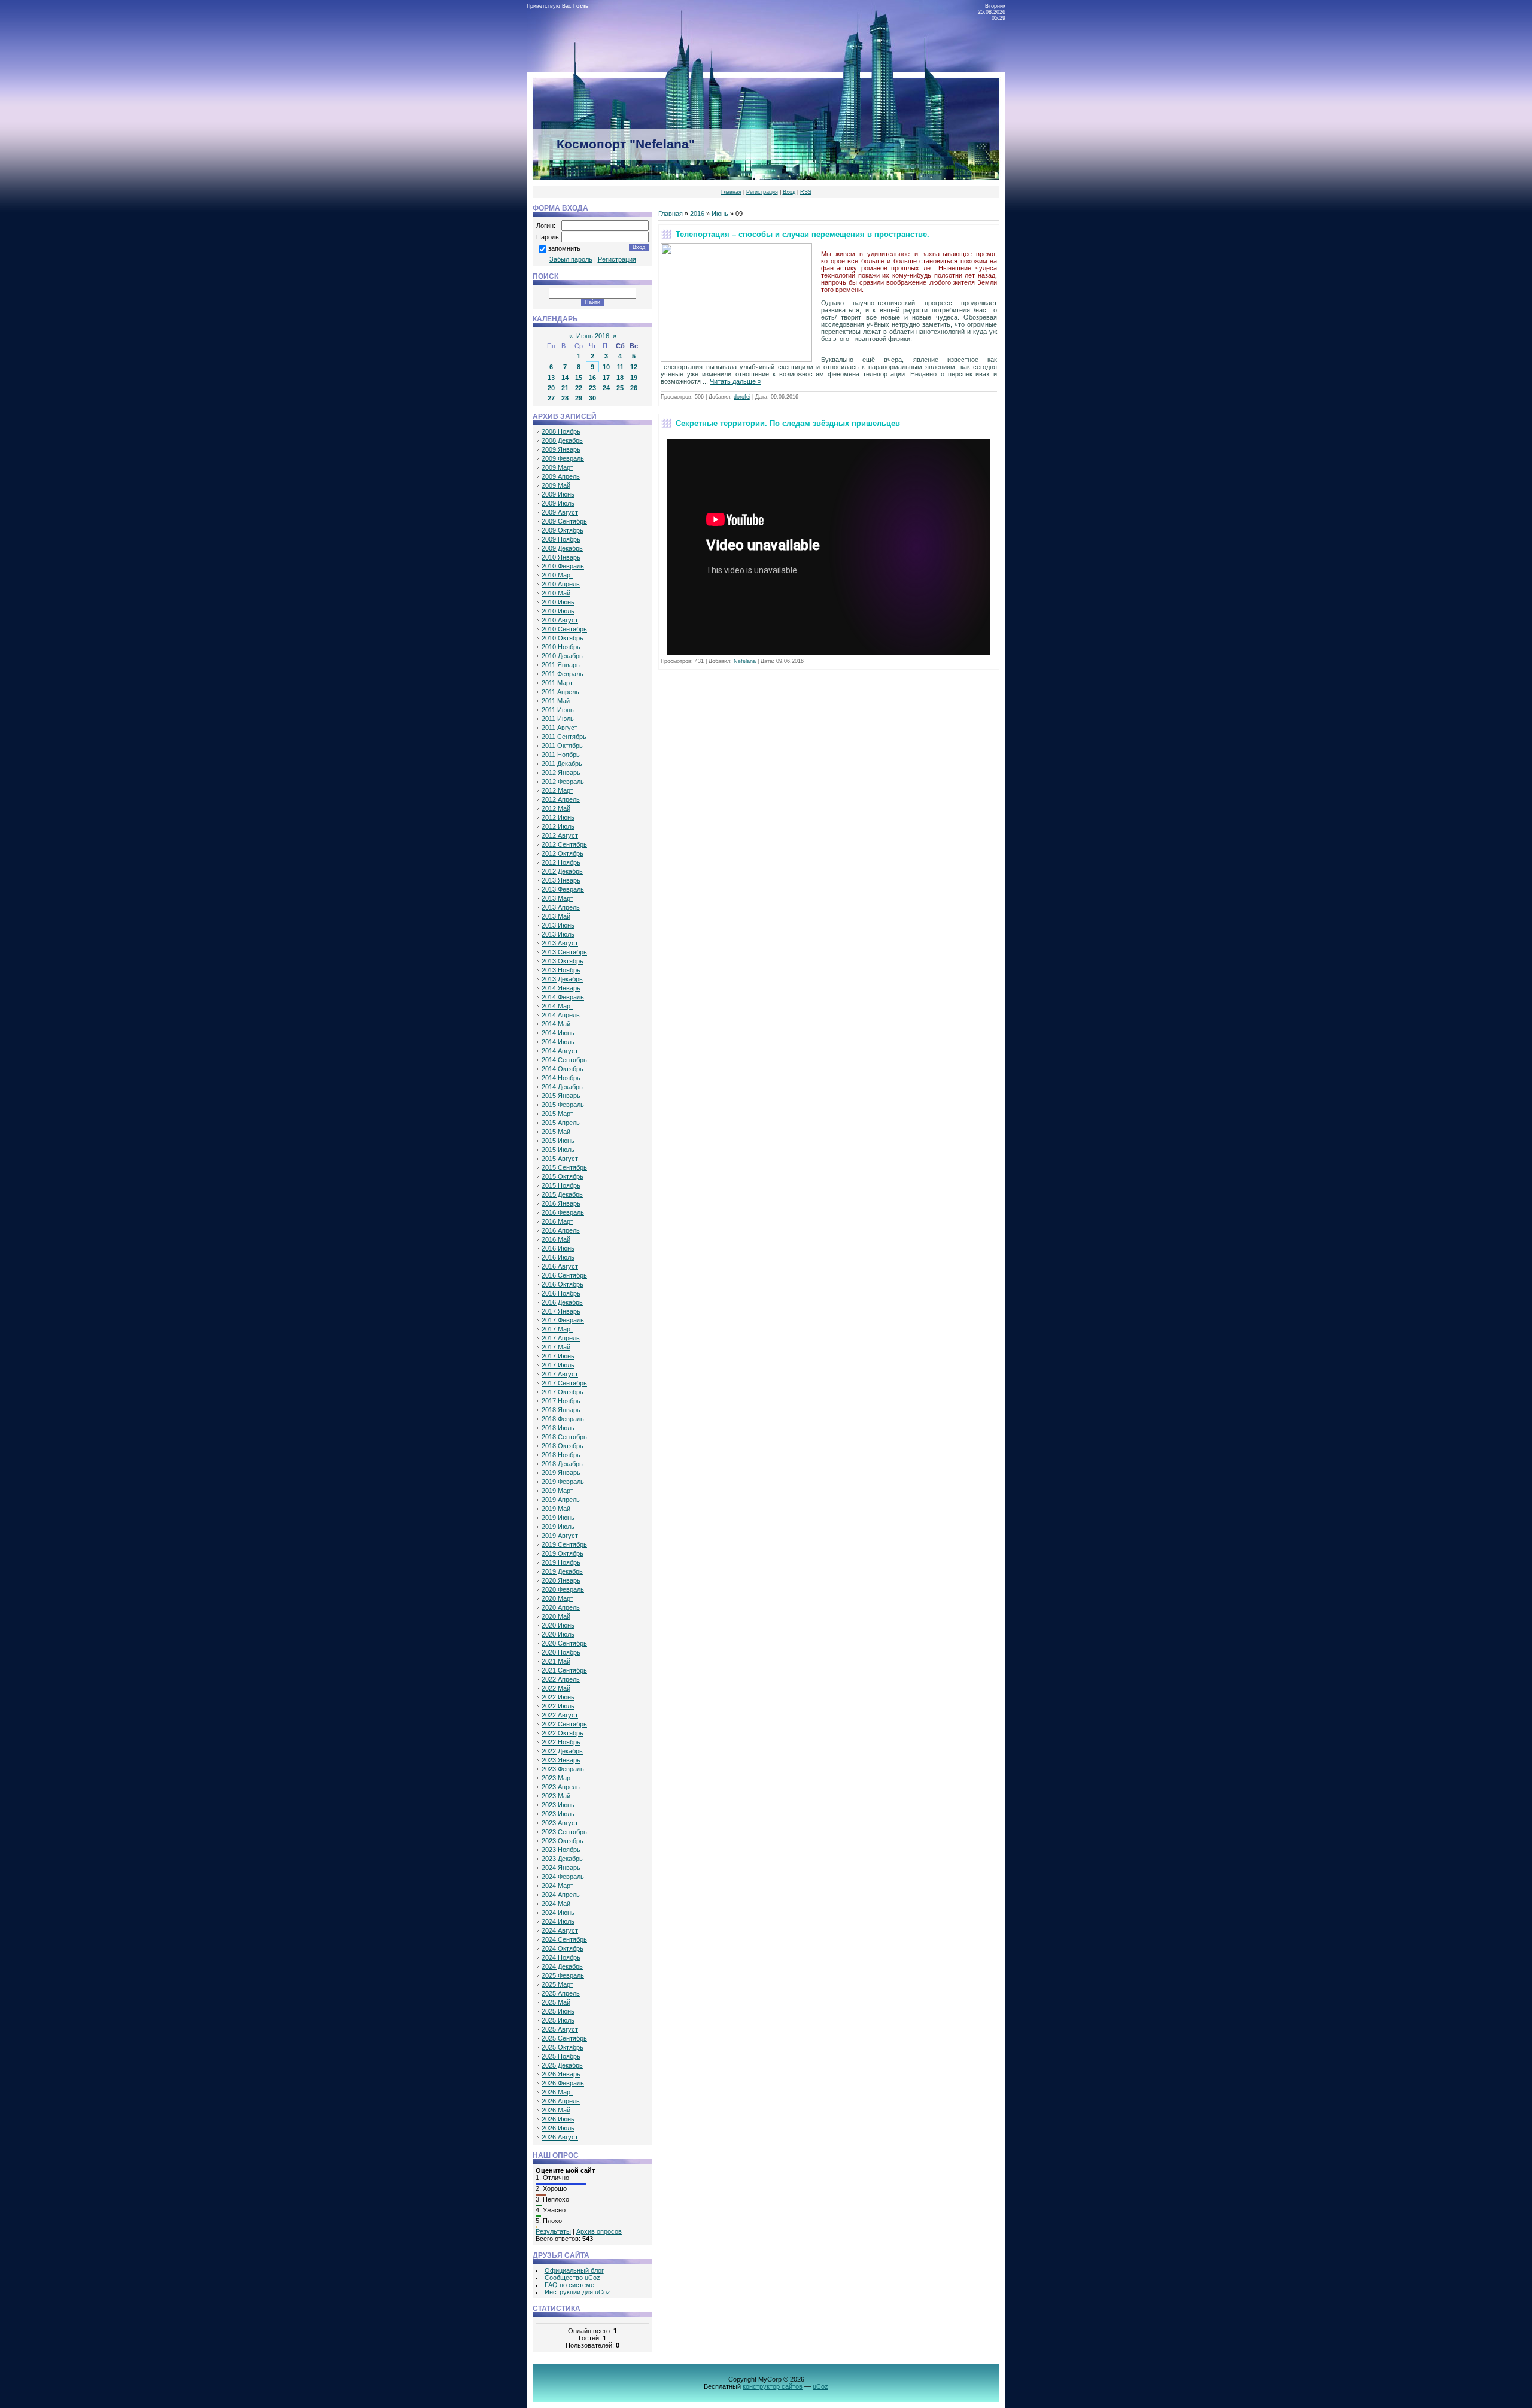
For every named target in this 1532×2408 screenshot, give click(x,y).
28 (565, 398)
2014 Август (560, 1051)
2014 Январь (561, 988)
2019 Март (557, 1491)
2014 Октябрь (563, 1069)
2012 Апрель (561, 799)
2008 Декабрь (562, 440)
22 (579, 388)
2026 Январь (561, 2074)
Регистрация (762, 192)
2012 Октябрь (563, 853)
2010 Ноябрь (561, 647)
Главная (731, 192)
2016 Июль (558, 1257)
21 (565, 388)
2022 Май (556, 1688)
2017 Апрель (561, 1338)
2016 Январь (561, 1203)
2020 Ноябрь (561, 1652)
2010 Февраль (563, 566)
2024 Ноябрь (561, 1957)
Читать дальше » (735, 381)
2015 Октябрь (563, 1176)
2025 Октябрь (563, 2047)
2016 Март (557, 1221)
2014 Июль (558, 1042)
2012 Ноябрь (561, 862)
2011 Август (560, 728)
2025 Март (557, 1984)
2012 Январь (561, 773)
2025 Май (556, 2002)
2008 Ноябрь (561, 431)
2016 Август (560, 1266)
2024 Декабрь (562, 1966)
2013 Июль (558, 934)
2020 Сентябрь (564, 1643)
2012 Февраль (563, 782)
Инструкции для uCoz (577, 2292)
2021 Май (556, 1661)
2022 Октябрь (563, 1733)
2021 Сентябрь (564, 1670)
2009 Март (557, 467)
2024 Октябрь (563, 1948)
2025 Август (560, 2029)
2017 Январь (561, 1311)
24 (606, 388)
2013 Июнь (558, 925)
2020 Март (557, 1598)
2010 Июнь (558, 602)
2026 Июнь (558, 2119)
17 (606, 378)
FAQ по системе (569, 2285)
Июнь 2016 (593, 336)
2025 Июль (558, 2020)
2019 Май (556, 1509)
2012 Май (556, 808)
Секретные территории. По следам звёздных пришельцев (788, 423)
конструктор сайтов (773, 2386)
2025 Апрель (561, 1993)
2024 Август (560, 1930)
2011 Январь (561, 665)
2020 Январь (561, 1580)
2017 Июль (558, 1365)
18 (620, 378)
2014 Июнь (558, 1033)
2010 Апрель (561, 584)
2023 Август (560, 1823)
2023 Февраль (563, 1769)
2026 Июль (558, 2128)
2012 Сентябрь (564, 844)
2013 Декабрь (562, 979)
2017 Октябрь (563, 1392)
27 (551, 398)
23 (592, 388)
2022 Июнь (558, 1697)
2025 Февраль (563, 1975)
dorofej (742, 397)
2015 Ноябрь (561, 1185)
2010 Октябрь (563, 638)
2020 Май (556, 1616)
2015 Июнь (558, 1141)
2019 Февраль (563, 1482)
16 (592, 378)
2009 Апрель (561, 476)
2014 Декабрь (562, 1087)
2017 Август (560, 1374)
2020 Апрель (561, 1607)
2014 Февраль (563, 997)
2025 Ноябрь (561, 2056)
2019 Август (560, 1536)
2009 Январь (561, 449)
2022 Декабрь (562, 1751)
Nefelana (745, 661)
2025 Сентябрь (564, 2038)
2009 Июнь (558, 494)
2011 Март (557, 683)
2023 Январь (561, 1760)
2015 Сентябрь (564, 1167)
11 (620, 367)
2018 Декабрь (562, 1464)
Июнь (720, 214)
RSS (806, 192)
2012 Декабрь (562, 871)
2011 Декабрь (562, 764)
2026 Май (556, 2110)
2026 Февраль (563, 2083)
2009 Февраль (563, 458)
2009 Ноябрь (561, 539)
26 (634, 388)
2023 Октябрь (563, 1841)
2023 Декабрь (562, 1859)
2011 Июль (558, 719)
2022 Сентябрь (564, 1724)
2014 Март (557, 1006)
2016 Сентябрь (564, 1275)
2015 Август (560, 1159)
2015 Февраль (563, 1105)
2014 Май (556, 1024)
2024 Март (557, 1886)
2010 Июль (558, 611)
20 (551, 388)
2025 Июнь (558, 2011)
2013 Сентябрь (564, 952)
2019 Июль (558, 1527)
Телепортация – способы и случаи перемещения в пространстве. (803, 234)
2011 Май (556, 701)
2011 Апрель (560, 692)
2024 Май (556, 1904)
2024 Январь (561, 1868)
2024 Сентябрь (564, 1939)
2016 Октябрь (563, 1284)
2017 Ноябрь (561, 1401)
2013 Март (557, 898)
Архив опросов (599, 2231)
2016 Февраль (563, 1212)
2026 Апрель (561, 2101)
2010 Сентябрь (564, 629)
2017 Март (557, 1329)
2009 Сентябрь (564, 521)
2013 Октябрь (563, 961)
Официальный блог (574, 2270)
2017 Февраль (563, 1320)
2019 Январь (561, 1473)
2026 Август (560, 2137)
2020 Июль (558, 1634)
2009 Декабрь (562, 548)
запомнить (564, 248)
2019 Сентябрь (564, 1544)
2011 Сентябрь (564, 737)
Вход (789, 192)
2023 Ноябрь (561, 1850)
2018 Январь (561, 1410)
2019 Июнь (558, 1518)
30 (592, 398)
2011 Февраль (563, 674)
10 (606, 367)
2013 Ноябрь (561, 970)
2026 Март (557, 2092)
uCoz (820, 2386)
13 (551, 378)
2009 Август (560, 512)
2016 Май (556, 1239)
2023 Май (556, 1796)
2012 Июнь (558, 817)
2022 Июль (558, 1706)
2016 (697, 214)
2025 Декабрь (562, 2065)
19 (634, 378)
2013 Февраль (563, 889)
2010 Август (560, 620)
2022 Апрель (561, 1679)
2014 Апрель (561, 1015)
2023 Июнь (558, 1805)
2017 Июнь (558, 1356)
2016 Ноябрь (561, 1293)
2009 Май (556, 485)
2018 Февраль (563, 1419)
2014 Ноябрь (561, 1078)
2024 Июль (558, 1921)
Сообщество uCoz (572, 2278)
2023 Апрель (561, 1787)
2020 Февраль (563, 1589)
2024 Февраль (563, 1877)
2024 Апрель (561, 1895)
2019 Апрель (561, 1500)
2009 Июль (558, 503)
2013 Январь (561, 880)
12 (634, 367)
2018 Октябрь (563, 1446)
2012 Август (560, 835)
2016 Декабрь (562, 1302)
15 (579, 378)
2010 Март (557, 575)
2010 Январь (561, 557)
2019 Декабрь (562, 1571)
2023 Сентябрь (564, 1832)
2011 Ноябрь (561, 755)
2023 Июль (558, 1814)
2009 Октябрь (563, 530)
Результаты (553, 2231)
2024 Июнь (558, 1913)
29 (579, 398)
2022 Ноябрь (561, 1742)
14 (565, 378)
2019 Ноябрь (561, 1562)
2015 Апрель (561, 1123)
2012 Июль (558, 826)
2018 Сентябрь (564, 1437)
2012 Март (557, 790)
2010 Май (556, 593)
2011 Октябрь (562, 746)
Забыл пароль (571, 259)
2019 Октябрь (563, 1553)
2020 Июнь (558, 1625)
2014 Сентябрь (564, 1060)
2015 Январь (561, 1096)
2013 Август (560, 943)
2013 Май (556, 916)
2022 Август (560, 1715)
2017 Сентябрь (564, 1383)
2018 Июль (558, 1428)
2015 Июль (558, 1150)
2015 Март (557, 1114)
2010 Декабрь (562, 656)
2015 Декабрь (562, 1194)
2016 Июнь (558, 1248)
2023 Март (557, 1778)
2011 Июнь (558, 710)
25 (620, 388)
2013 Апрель (561, 907)
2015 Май (556, 1132)
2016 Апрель (561, 1230)
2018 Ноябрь (561, 1455)
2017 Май (556, 1347)
